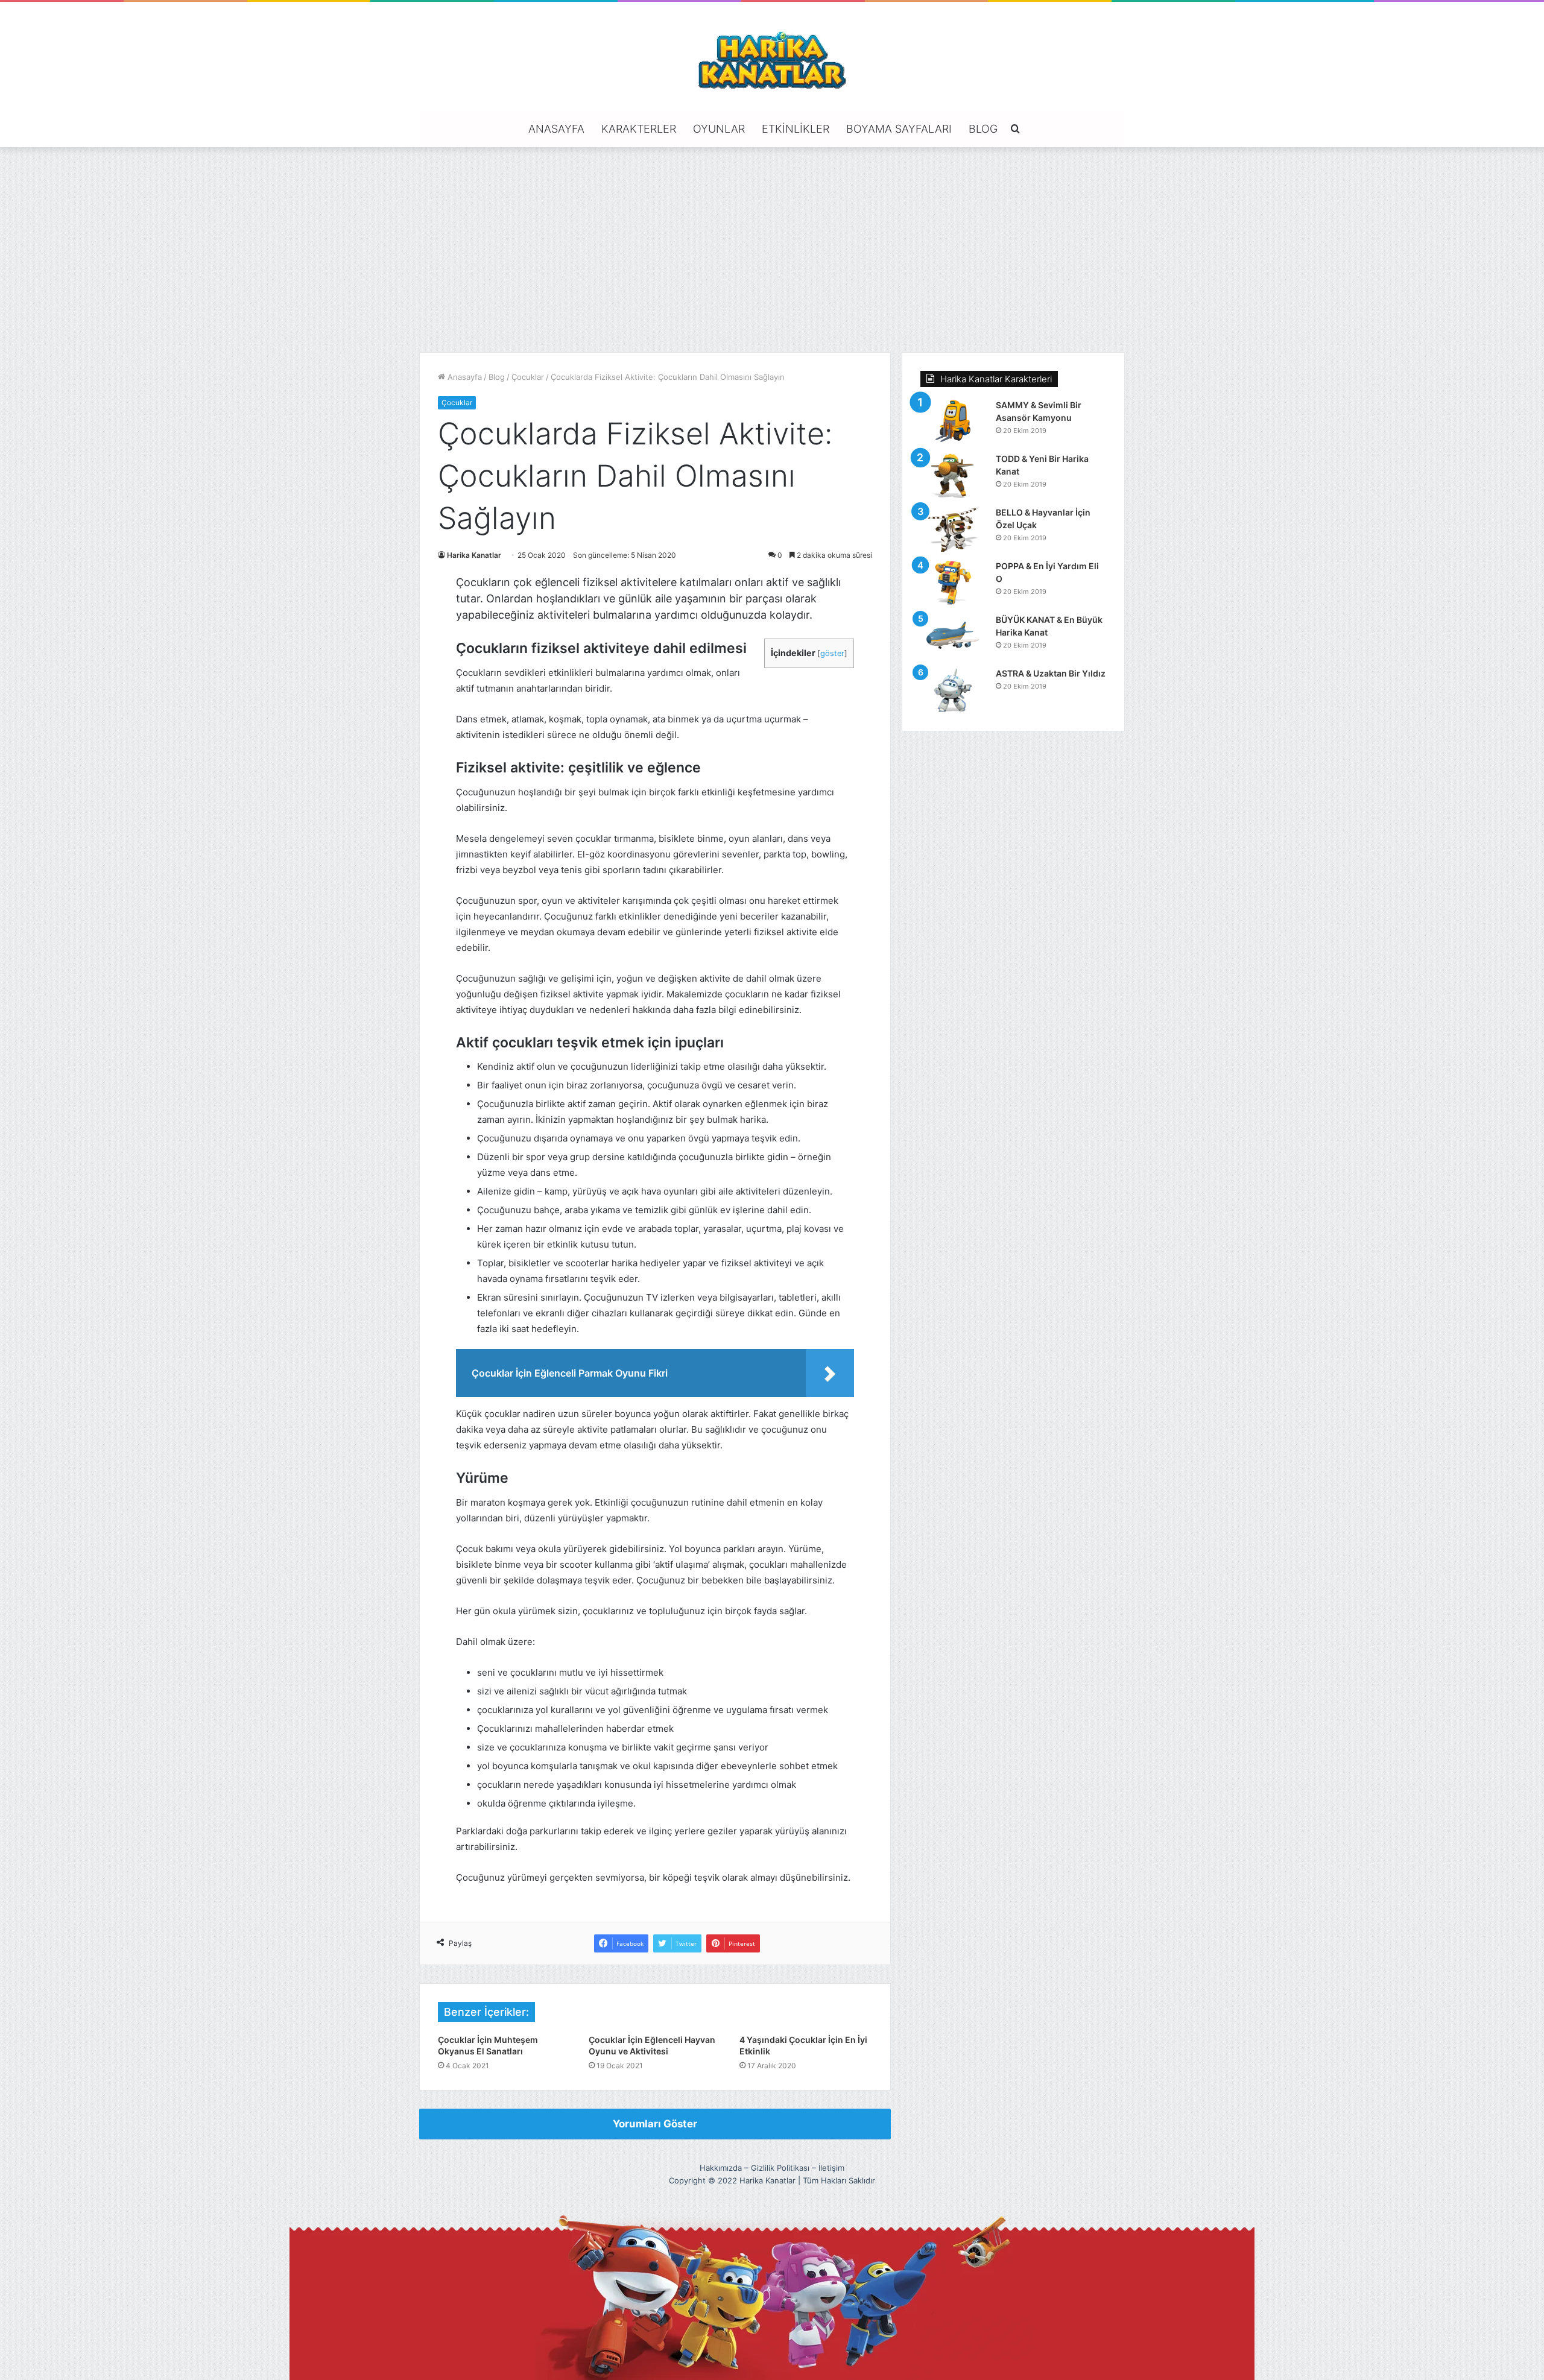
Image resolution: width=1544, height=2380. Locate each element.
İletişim (831, 2168)
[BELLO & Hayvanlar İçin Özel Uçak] (954, 529)
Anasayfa (556, 129)
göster (832, 653)
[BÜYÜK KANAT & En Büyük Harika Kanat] (954, 636)
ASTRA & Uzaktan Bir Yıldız (1051, 673)
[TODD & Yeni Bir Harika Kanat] (954, 475)
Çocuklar (528, 377)
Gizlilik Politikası (780, 2168)
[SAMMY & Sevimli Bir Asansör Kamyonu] (954, 422)
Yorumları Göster (655, 2124)
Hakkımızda (721, 2168)
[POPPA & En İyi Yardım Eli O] (954, 583)
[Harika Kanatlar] (772, 58)
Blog (983, 129)
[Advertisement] (772, 250)
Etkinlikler (796, 129)
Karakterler (639, 129)
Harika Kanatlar (474, 555)
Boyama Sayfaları (899, 129)
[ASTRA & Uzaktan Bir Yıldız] (954, 690)
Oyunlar (719, 129)
